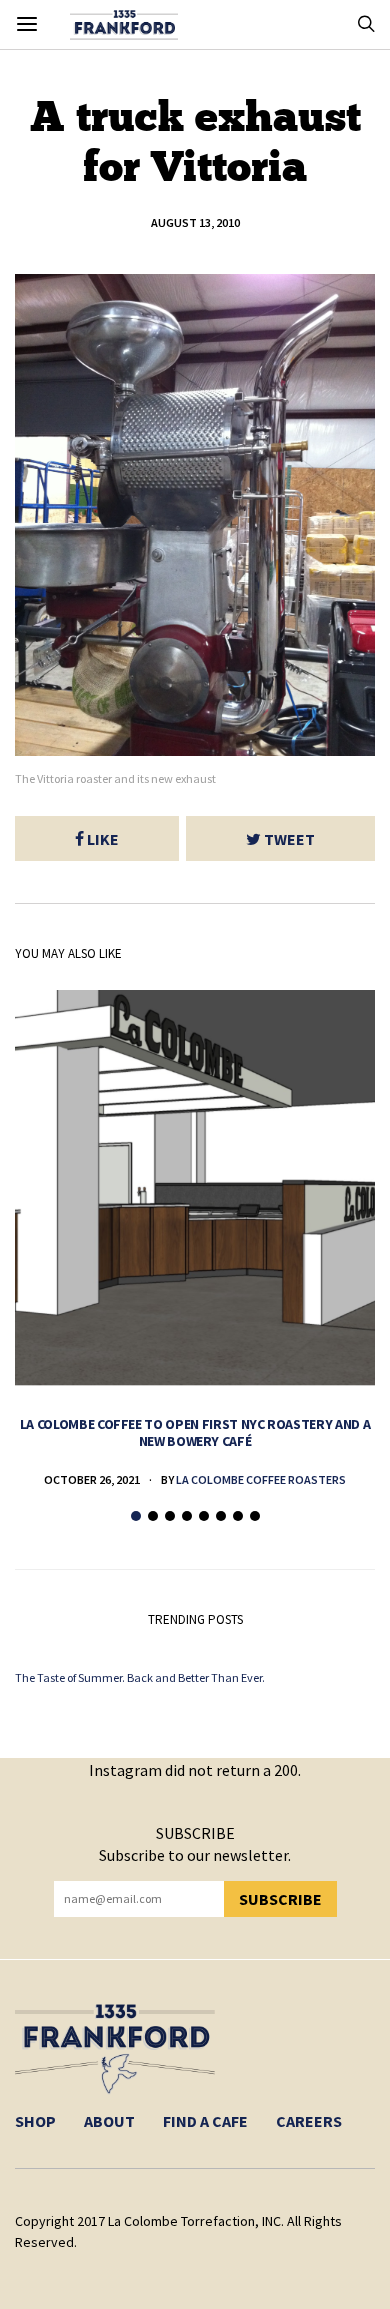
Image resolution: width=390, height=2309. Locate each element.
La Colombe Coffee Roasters (261, 1479)
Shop (35, 2121)
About (109, 2121)
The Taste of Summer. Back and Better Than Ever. (140, 1677)
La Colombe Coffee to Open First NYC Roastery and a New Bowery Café (195, 1432)
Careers (309, 2121)
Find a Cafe (205, 2121)
